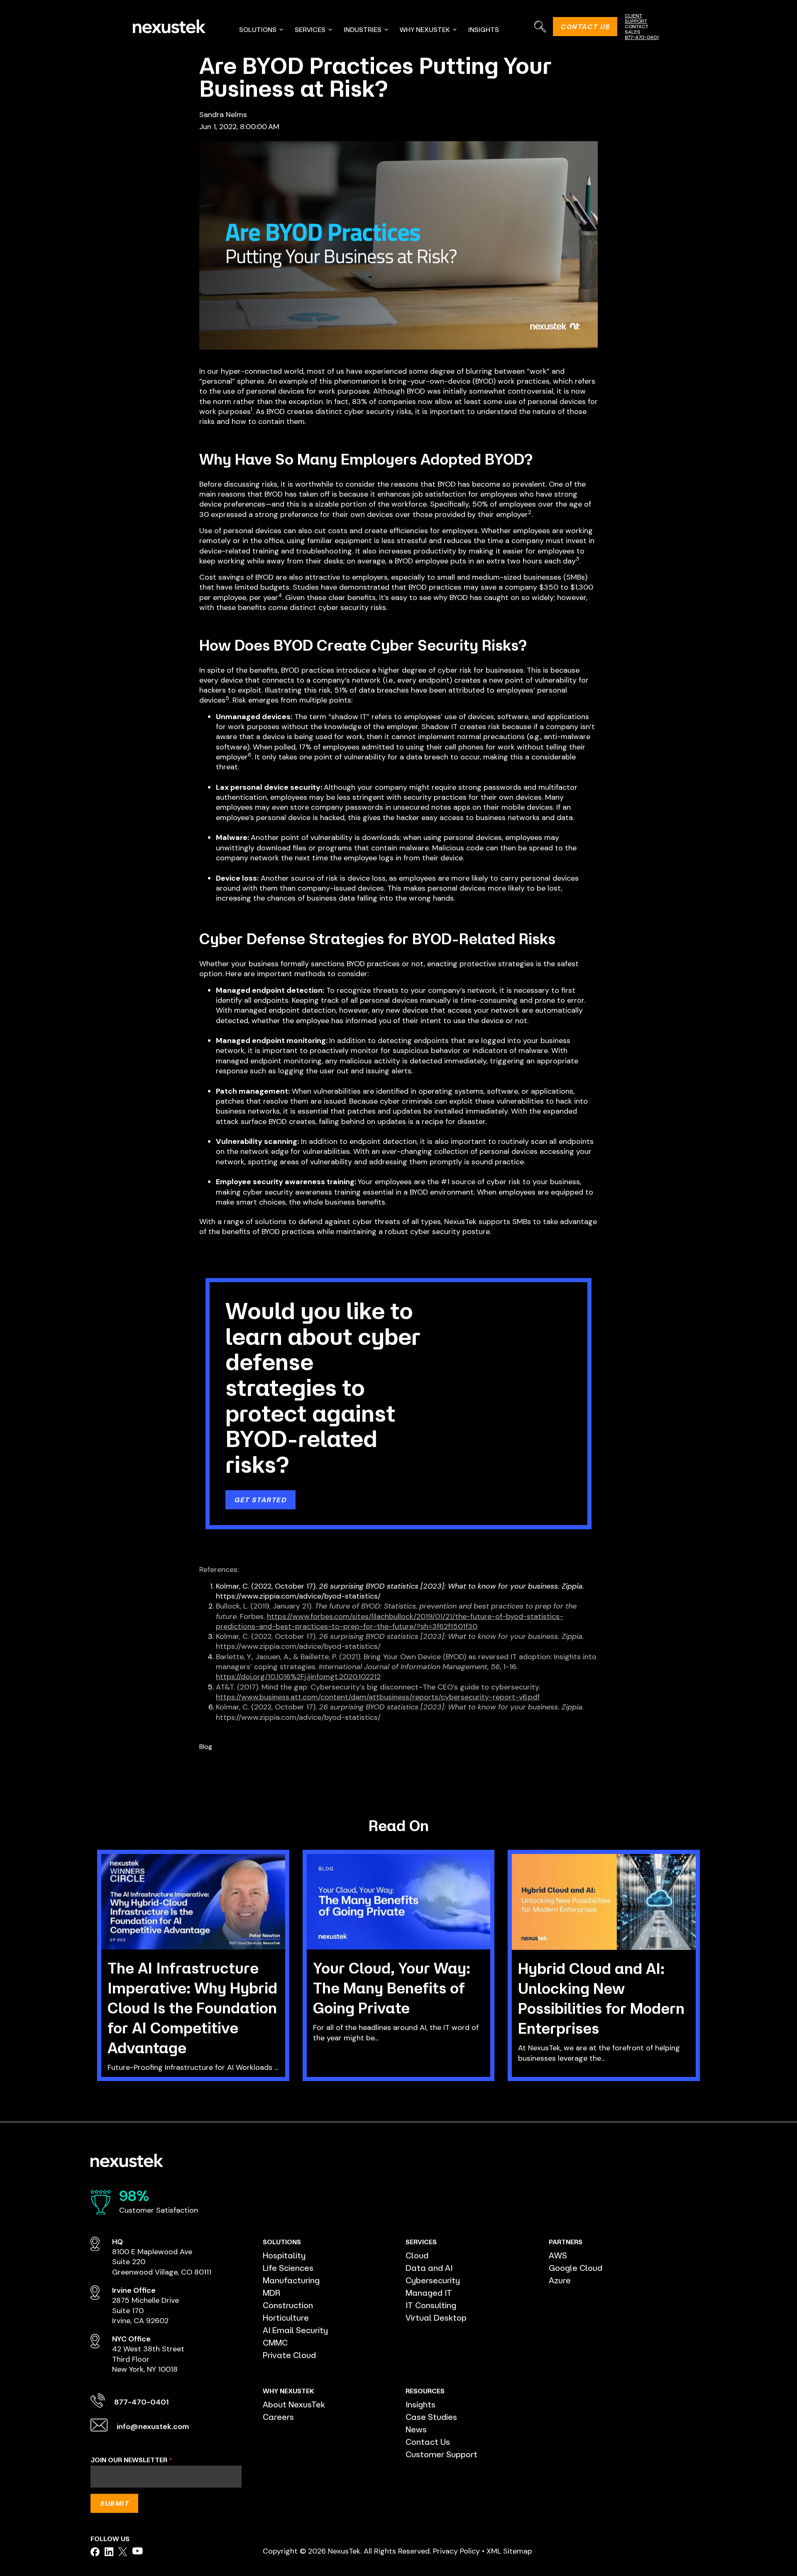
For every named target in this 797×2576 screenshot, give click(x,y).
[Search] (540, 26)
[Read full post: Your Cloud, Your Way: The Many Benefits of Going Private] (399, 1902)
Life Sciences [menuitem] (288, 2268)
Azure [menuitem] (560, 2280)
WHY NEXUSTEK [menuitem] (425, 29)
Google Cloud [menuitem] (576, 2268)
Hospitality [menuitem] (284, 2255)
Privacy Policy (456, 2551)
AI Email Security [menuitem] (295, 2330)
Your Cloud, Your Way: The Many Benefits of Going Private (392, 1988)
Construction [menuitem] (288, 2305)
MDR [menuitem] (271, 2293)
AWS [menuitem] (558, 2255)
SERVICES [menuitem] (310, 29)
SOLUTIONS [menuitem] (258, 29)
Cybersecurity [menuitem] (433, 2280)
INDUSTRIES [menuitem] (363, 29)
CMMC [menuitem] (275, 2342)
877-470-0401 (642, 37)
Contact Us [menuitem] (428, 2442)
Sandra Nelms (223, 115)
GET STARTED (260, 1500)
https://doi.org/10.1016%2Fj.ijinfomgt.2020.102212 (298, 1677)
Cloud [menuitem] (417, 2255)
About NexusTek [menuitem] (294, 2404)
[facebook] (95, 2552)
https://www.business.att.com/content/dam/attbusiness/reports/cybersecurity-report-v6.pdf (378, 1697)
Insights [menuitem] (421, 2404)
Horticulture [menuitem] (286, 2318)
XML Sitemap (509, 2551)
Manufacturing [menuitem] (291, 2280)
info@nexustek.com (153, 2427)
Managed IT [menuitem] (429, 2293)
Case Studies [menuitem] (431, 2417)
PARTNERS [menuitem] (566, 2242)
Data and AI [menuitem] (429, 2268)
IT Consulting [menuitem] (431, 2305)
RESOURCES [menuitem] (425, 2391)
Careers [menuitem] (278, 2417)
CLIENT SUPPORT (636, 18)
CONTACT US (585, 27)
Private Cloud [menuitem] (289, 2355)
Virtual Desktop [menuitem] (436, 2318)
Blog (206, 1747)
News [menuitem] (416, 2429)
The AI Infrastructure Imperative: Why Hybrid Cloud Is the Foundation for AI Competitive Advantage (192, 2008)
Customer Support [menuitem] (441, 2454)
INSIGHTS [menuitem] (484, 29)
